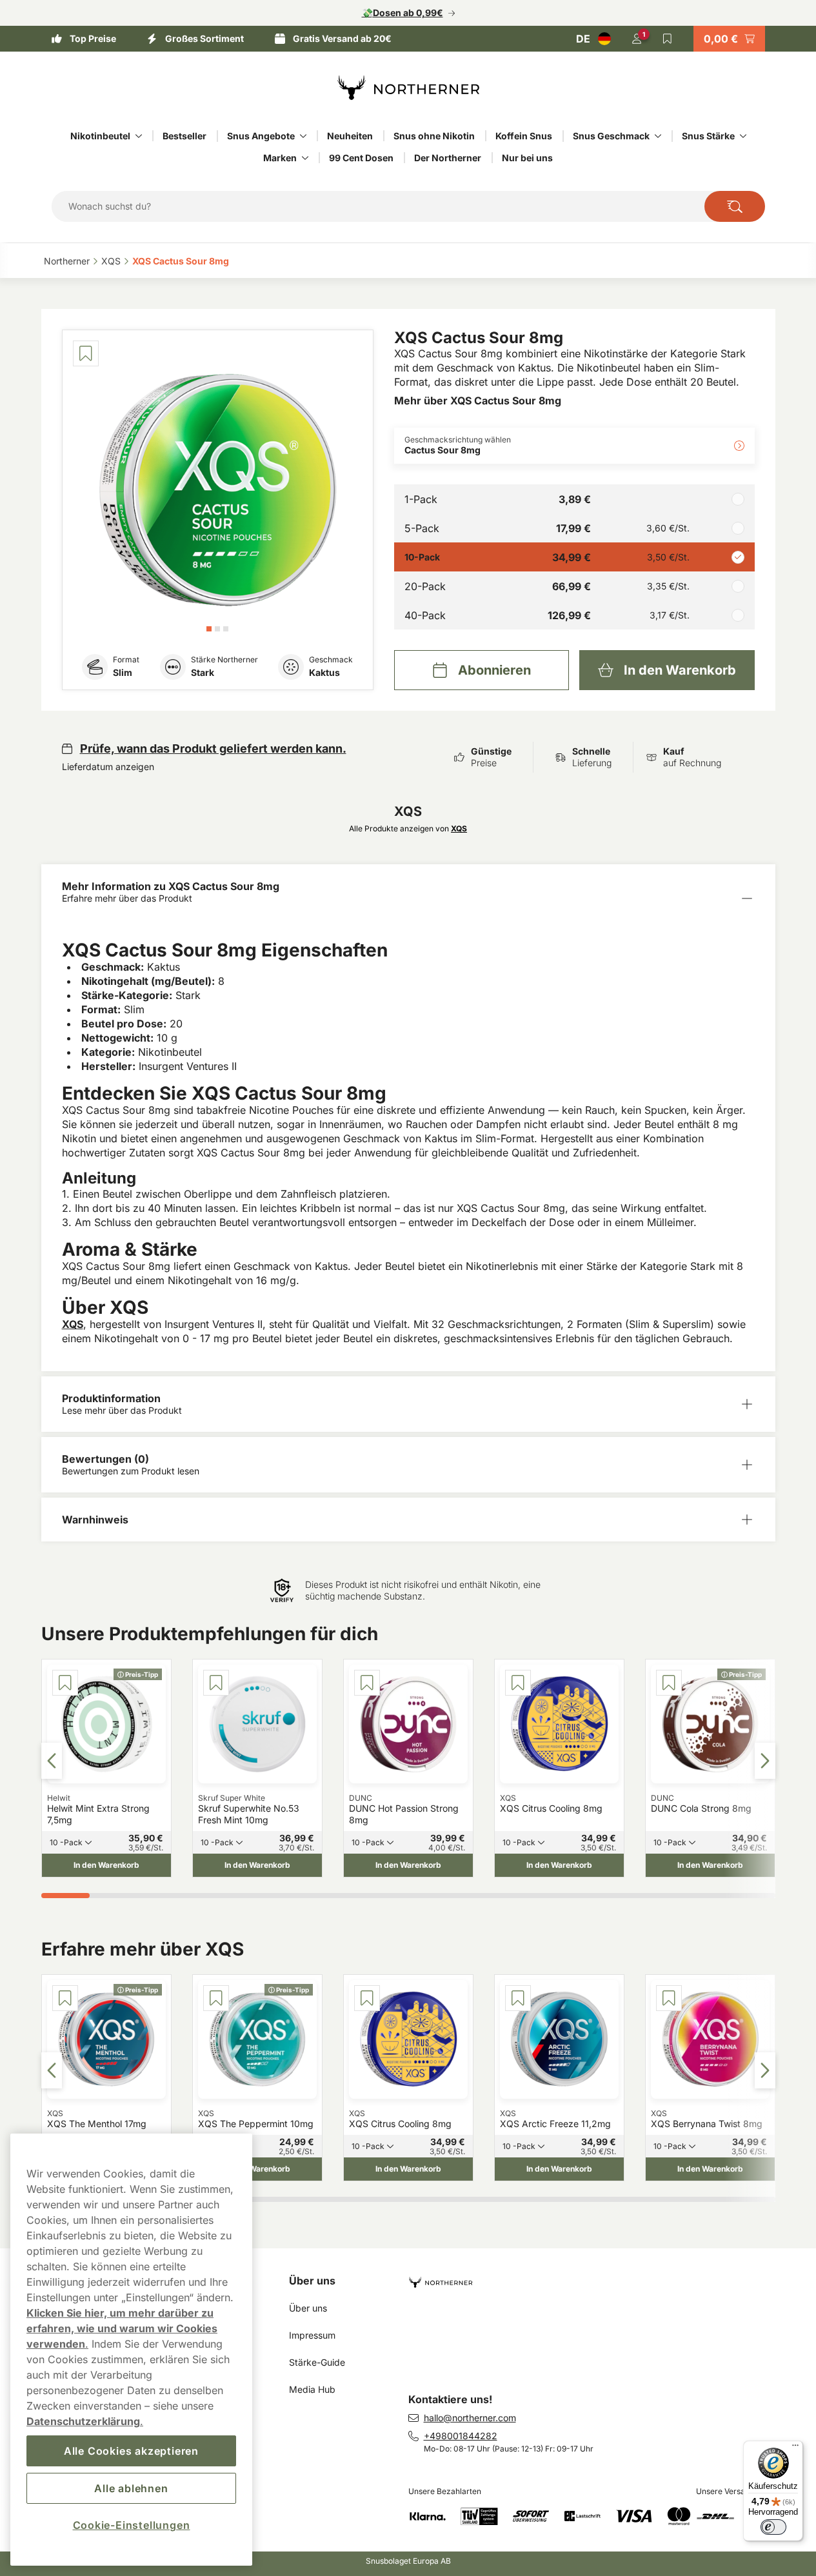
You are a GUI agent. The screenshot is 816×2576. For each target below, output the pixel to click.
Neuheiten (350, 136)
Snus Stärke (708, 136)
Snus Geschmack (611, 136)
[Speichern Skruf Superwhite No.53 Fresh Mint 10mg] (216, 1683)
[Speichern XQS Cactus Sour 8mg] (86, 353)
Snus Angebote (261, 136)
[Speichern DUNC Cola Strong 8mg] (669, 1683)
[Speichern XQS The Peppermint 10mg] (216, 1998)
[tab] (209, 629)
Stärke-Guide (317, 2362)
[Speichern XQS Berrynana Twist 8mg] (669, 1998)
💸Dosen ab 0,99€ (403, 13)
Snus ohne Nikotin (434, 136)
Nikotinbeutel (100, 136)
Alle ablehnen (131, 2488)
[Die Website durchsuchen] (735, 206)
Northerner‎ (67, 261)
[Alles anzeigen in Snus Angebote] (303, 136)
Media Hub (312, 2389)
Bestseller (184, 136)
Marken (280, 158)
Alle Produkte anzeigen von (408, 828)
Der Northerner (448, 158)
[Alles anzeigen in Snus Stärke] (743, 136)
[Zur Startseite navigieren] (597, 2277)
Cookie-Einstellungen (132, 2525)
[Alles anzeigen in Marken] (305, 158)
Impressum (312, 2335)
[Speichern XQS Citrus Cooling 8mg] (518, 1683)
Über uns (312, 2281)
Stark (203, 672)
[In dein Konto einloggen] (637, 39)
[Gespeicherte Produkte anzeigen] (668, 39)
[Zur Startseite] (408, 88)
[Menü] (795, 2448)
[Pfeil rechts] (765, 1761)
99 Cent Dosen (361, 158)
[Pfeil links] (52, 1761)
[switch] (773, 2527)
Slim (123, 672)
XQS (73, 1324)
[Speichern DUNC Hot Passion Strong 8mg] (367, 1683)
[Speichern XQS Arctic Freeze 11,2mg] (518, 1998)
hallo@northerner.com (470, 2418)
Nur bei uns (527, 158)
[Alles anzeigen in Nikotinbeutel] (139, 136)
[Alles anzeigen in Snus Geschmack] (658, 136)
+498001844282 (461, 2436)
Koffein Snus (524, 136)
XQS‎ (111, 261)
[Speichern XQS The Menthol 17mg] (65, 1998)
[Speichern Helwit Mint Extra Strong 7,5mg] (65, 1683)
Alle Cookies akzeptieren (131, 2451)
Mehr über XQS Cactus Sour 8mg (478, 401)
